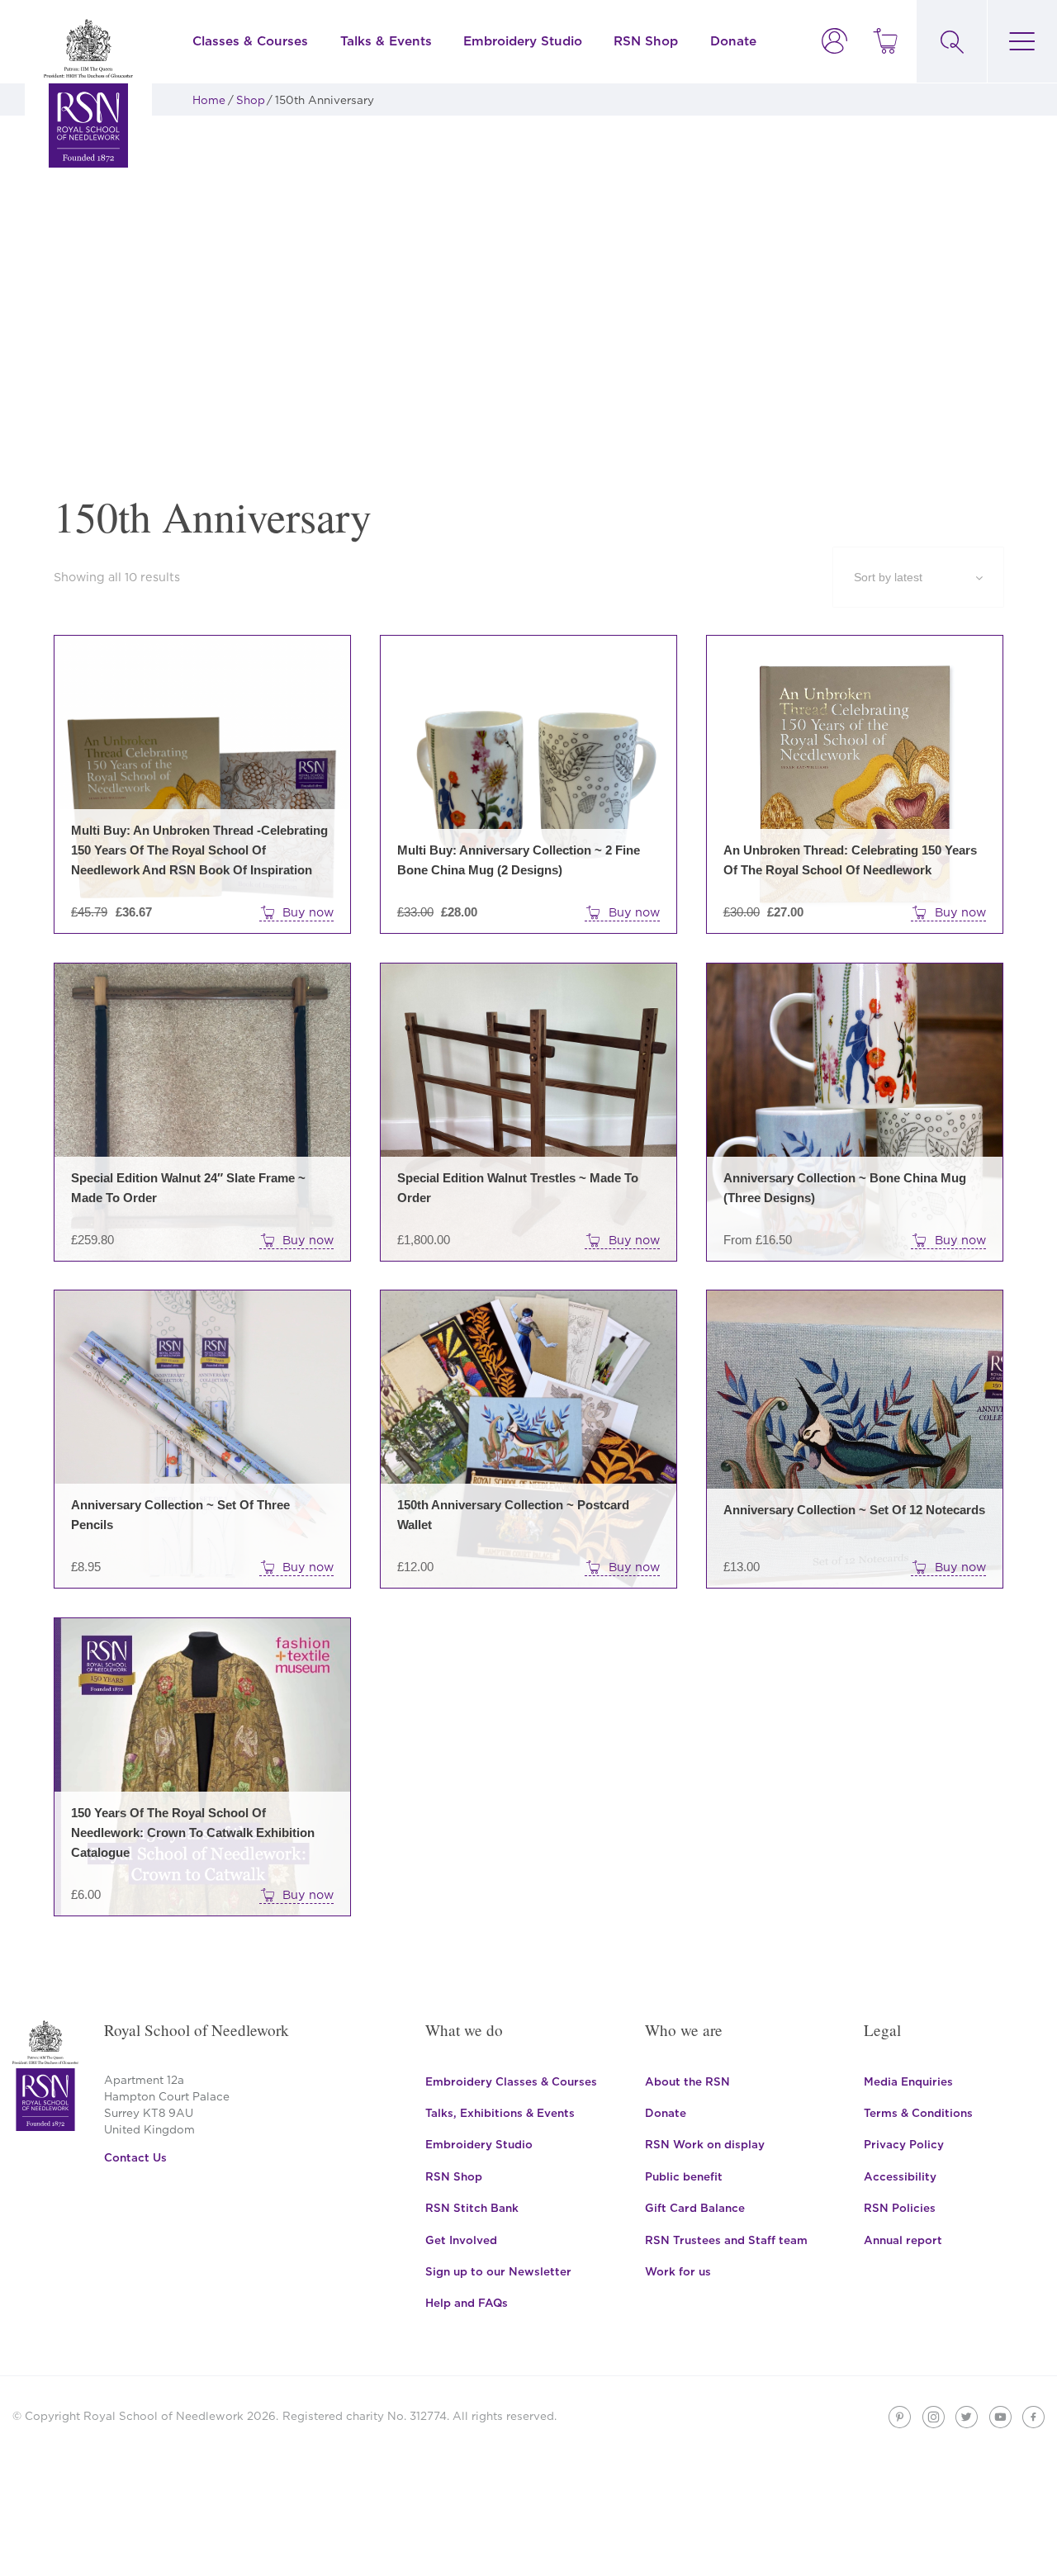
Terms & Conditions (918, 2113)
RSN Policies (900, 2208)
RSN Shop (646, 41)
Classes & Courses (250, 41)
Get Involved (461, 2240)
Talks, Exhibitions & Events (500, 2113)
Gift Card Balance (695, 2208)
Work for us (678, 2271)
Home (209, 100)
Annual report (903, 2240)
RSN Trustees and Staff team (726, 2240)
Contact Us (135, 2157)
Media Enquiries (908, 2081)
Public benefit (684, 2176)
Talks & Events (386, 41)
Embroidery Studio (523, 41)
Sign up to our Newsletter (498, 2271)
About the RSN (687, 2081)
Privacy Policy (904, 2144)
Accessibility (900, 2176)
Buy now (308, 912)
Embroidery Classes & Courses (511, 2081)
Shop (251, 100)
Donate (733, 41)
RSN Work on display (705, 2144)
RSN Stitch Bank (472, 2208)
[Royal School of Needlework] (88, 93)
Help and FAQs (467, 2303)
